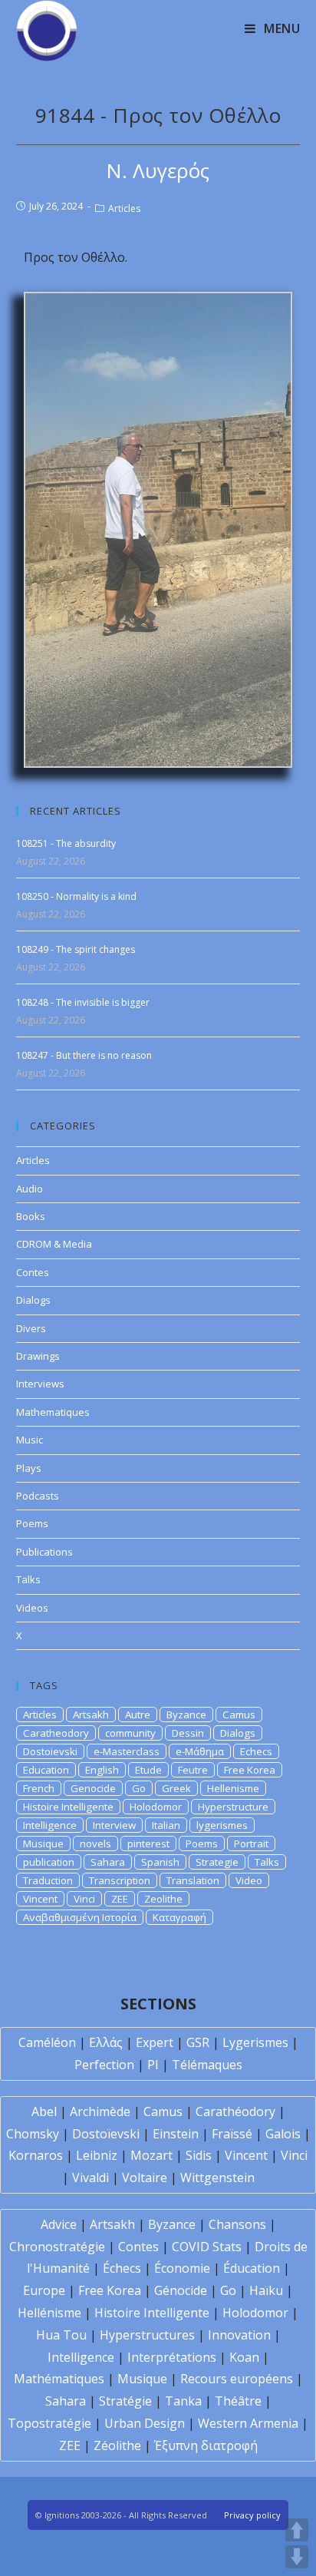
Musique (43, 1844)
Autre (138, 1715)
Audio (30, 1189)
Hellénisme (49, 2313)
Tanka (183, 2401)
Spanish (160, 1862)
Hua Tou (61, 2335)
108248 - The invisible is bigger (83, 1002)
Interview (114, 1825)
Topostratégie (49, 2423)
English (102, 1770)
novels (95, 1844)
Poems (32, 1523)
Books (31, 1216)
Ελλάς (106, 2042)
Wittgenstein (217, 2178)
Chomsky (33, 2134)
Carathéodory (235, 2111)
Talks (28, 1579)
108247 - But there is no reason (84, 1055)
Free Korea (250, 1770)
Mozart (151, 2155)
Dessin (188, 1733)
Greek (176, 1788)
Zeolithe (163, 1899)
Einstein (176, 2134)
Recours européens (237, 2379)
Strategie (217, 1862)
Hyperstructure (233, 1807)
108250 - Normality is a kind (76, 896)
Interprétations (172, 2357)
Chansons (237, 2224)
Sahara (108, 1862)
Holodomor (156, 1807)
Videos (32, 1608)
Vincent (40, 1899)
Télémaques (207, 2065)
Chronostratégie (57, 2247)
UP (297, 2530)
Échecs (122, 2268)
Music (30, 1440)
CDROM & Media (54, 1244)
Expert (155, 2042)
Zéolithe (117, 2445)
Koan (244, 2357)
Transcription (120, 1880)
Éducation (252, 2268)
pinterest (148, 1844)
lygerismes (222, 1825)
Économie (182, 2268)
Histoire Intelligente (68, 1807)
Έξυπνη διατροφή (206, 2445)
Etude (148, 1770)
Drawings (38, 1356)
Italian (166, 1825)
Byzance (186, 1715)
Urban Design (145, 2423)
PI (153, 2065)
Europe (44, 2290)
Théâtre (238, 2401)
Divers (31, 1328)
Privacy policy (252, 2515)
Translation (193, 1880)
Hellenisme (233, 1788)
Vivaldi (91, 2178)
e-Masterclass (127, 1751)
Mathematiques (53, 1412)
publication (49, 1862)
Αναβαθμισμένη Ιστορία (80, 1917)
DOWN (297, 2557)
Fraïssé (232, 2134)
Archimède (100, 2111)
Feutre (193, 1770)
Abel (44, 2111)
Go (139, 1788)
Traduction (48, 1880)
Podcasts (38, 1496)
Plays (29, 1468)
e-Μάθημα (200, 1751)
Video (249, 1880)
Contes (33, 1272)
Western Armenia (248, 2423)
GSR (198, 2042)
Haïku (266, 2290)
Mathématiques (59, 2379)
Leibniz (97, 2155)
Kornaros (36, 2155)
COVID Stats (207, 2247)
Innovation (239, 2335)
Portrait (251, 1844)
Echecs (256, 1751)
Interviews (40, 1384)
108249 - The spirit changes (76, 949)
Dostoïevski (106, 2134)
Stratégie (125, 2401)
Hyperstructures (147, 2335)
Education (46, 1770)
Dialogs (33, 1300)
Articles (124, 208)
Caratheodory (56, 1733)
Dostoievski (50, 1751)
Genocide (93, 1788)
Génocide (181, 2290)
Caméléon (47, 2042)
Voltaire (145, 2178)
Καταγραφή (179, 1917)
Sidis (199, 2155)
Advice (59, 2224)
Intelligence (50, 1825)
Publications (44, 1552)
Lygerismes (255, 2042)
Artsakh (91, 1715)
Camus (239, 1715)
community (130, 1733)
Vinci (84, 1899)
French (39, 1788)
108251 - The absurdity (66, 843)
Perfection (104, 2065)
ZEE (120, 1899)
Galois (283, 2134)
